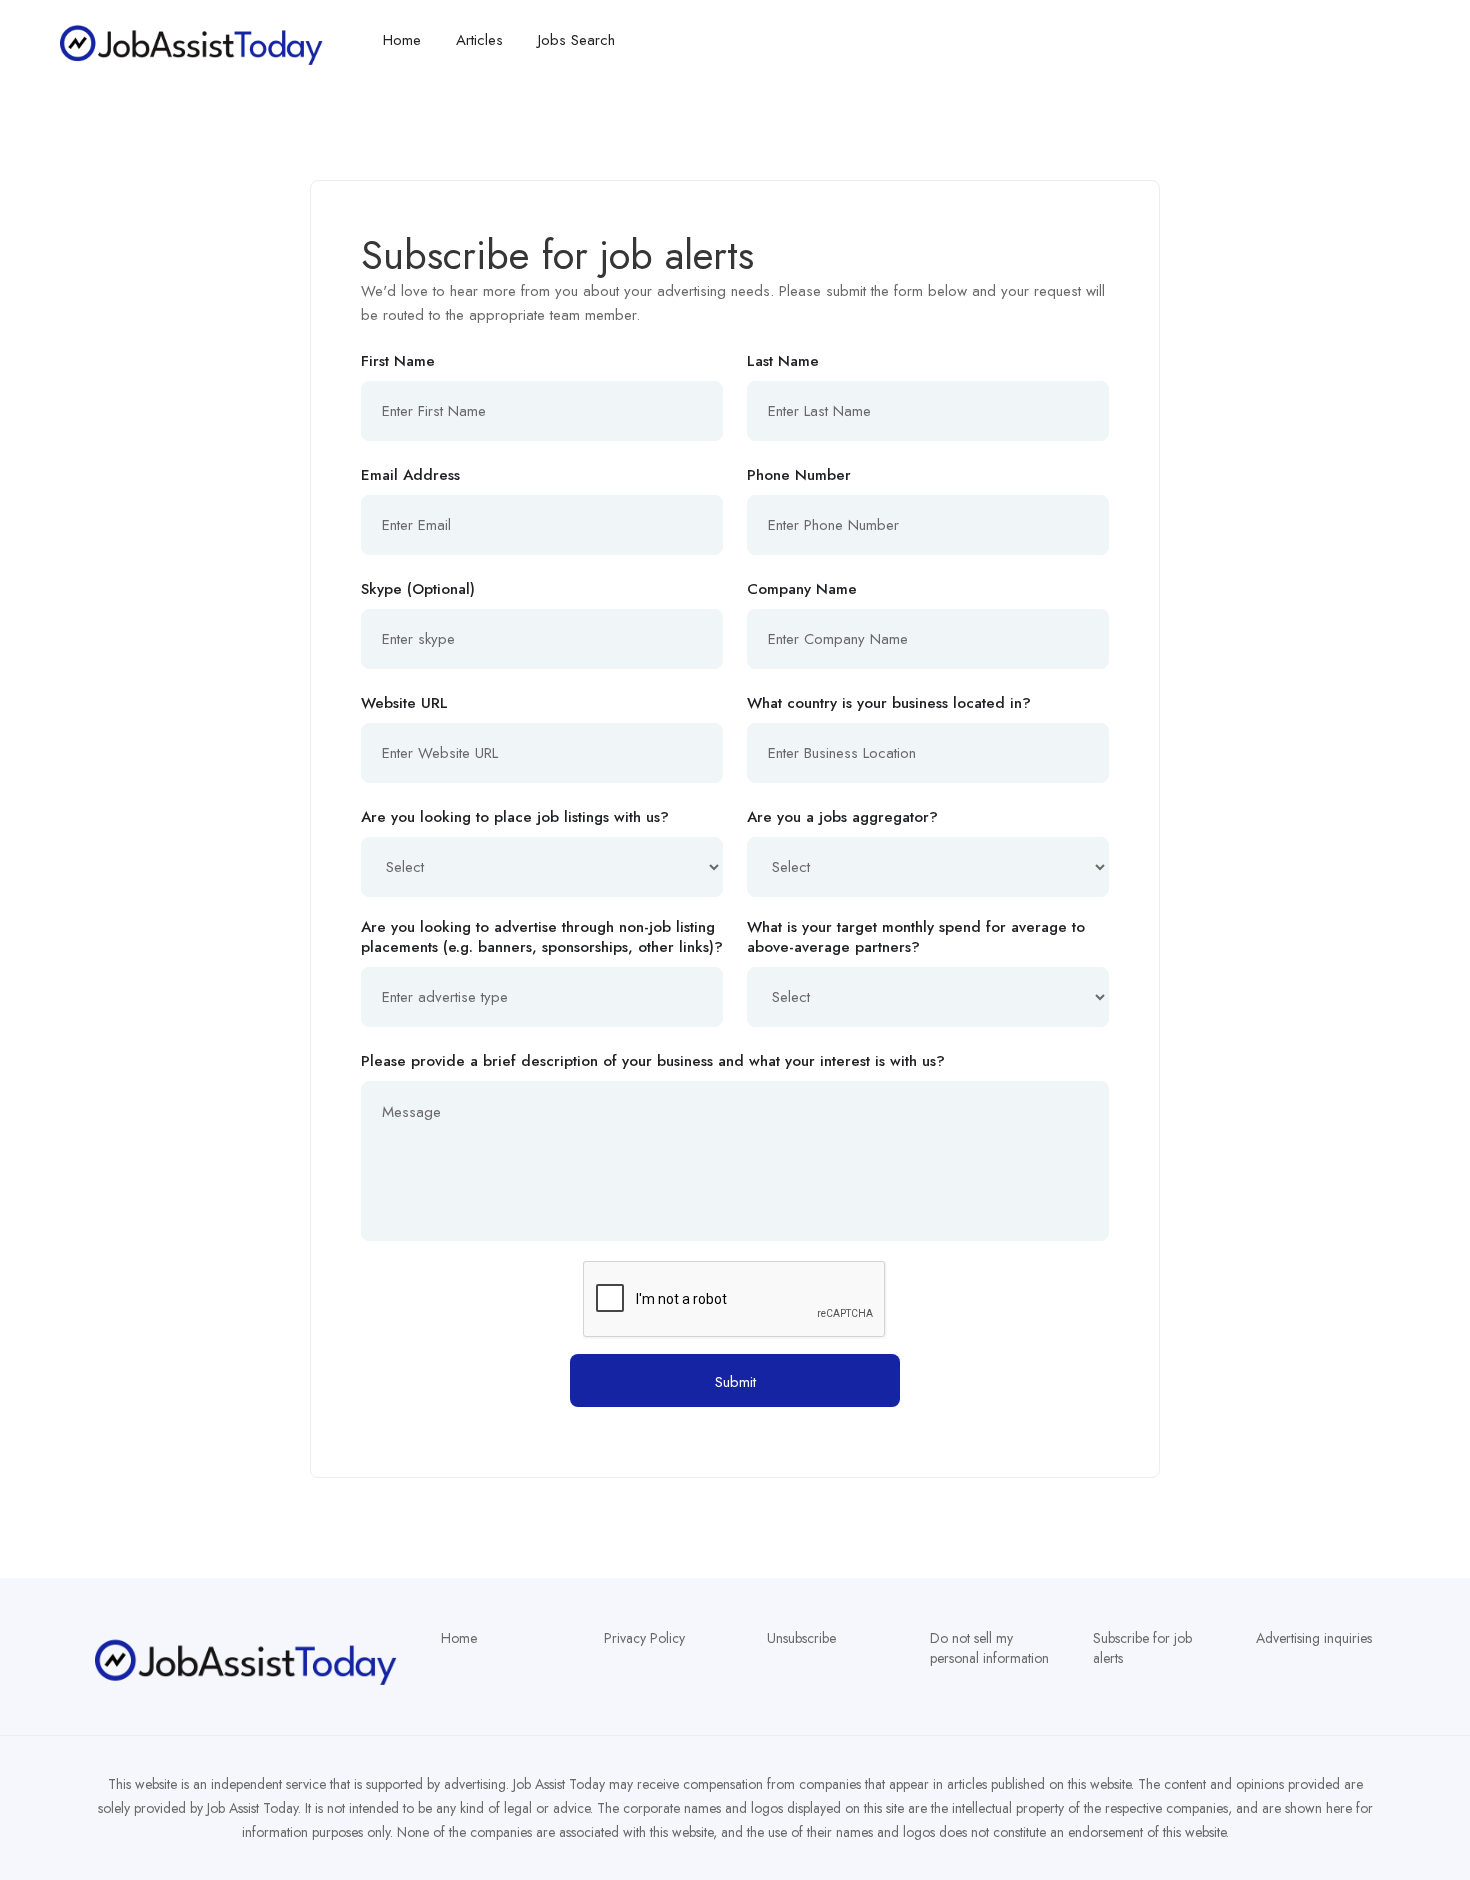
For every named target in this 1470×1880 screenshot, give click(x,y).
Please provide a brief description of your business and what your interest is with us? (653, 1061)
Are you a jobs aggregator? (842, 817)
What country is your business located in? (889, 703)
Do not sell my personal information (989, 1648)
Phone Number (799, 475)
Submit (735, 1382)
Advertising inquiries (1314, 1638)
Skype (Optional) (418, 589)
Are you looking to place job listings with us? (515, 817)
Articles (479, 40)
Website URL (404, 703)
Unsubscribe (801, 1638)
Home (459, 1638)
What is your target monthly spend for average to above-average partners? (916, 937)
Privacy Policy (644, 1638)
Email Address (410, 475)
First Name (398, 361)
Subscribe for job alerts (1142, 1648)
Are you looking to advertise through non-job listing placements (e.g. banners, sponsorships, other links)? (542, 937)
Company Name (802, 589)
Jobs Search (576, 40)
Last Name (783, 361)
